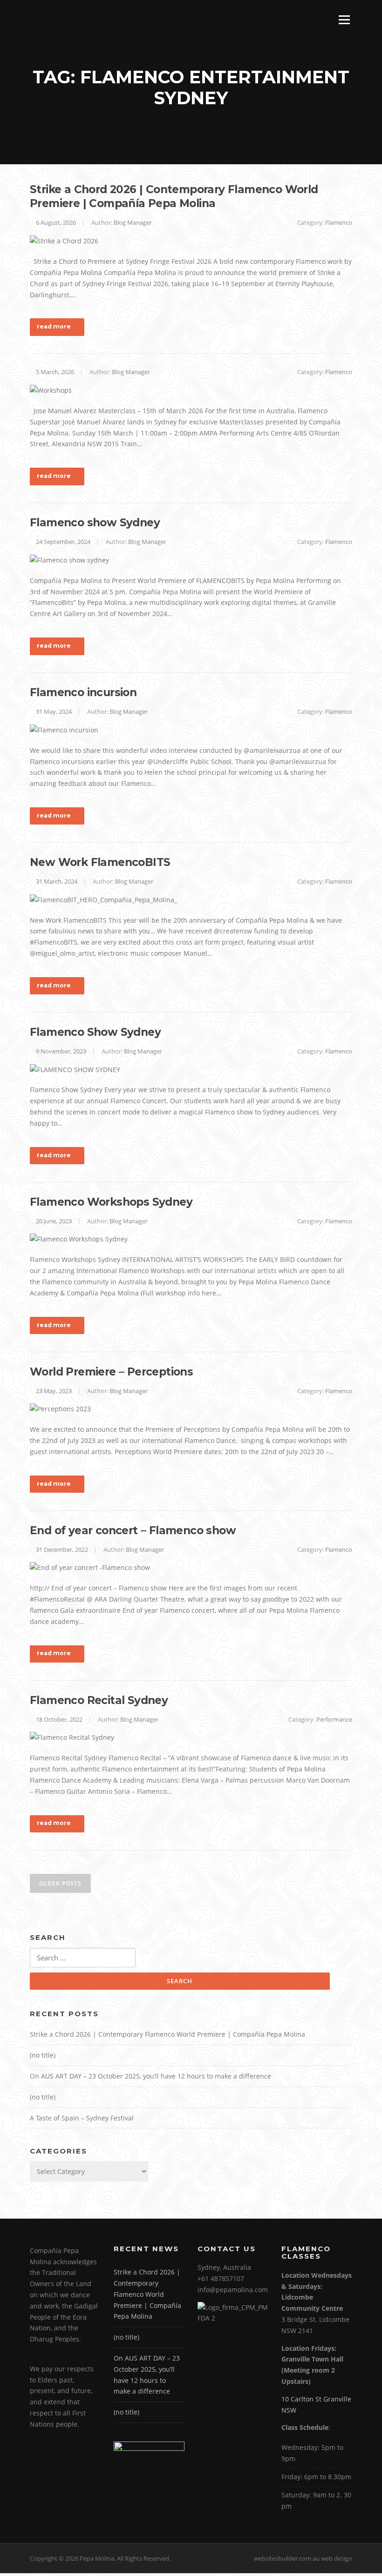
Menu (344, 20)
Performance (334, 1719)
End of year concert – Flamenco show (133, 1530)
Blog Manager (133, 222)
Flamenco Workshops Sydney (111, 1202)
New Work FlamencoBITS (100, 862)
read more (54, 326)
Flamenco (339, 222)
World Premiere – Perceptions (111, 1372)
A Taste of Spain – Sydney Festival (82, 2118)
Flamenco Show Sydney (95, 1032)
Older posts (60, 1883)
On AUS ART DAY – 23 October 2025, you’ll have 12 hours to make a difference (150, 2076)
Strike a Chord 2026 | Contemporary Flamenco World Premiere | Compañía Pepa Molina (174, 196)
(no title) (43, 2055)
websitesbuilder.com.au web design (303, 2558)
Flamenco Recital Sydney (99, 1700)
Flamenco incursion (83, 692)
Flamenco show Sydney (95, 523)
